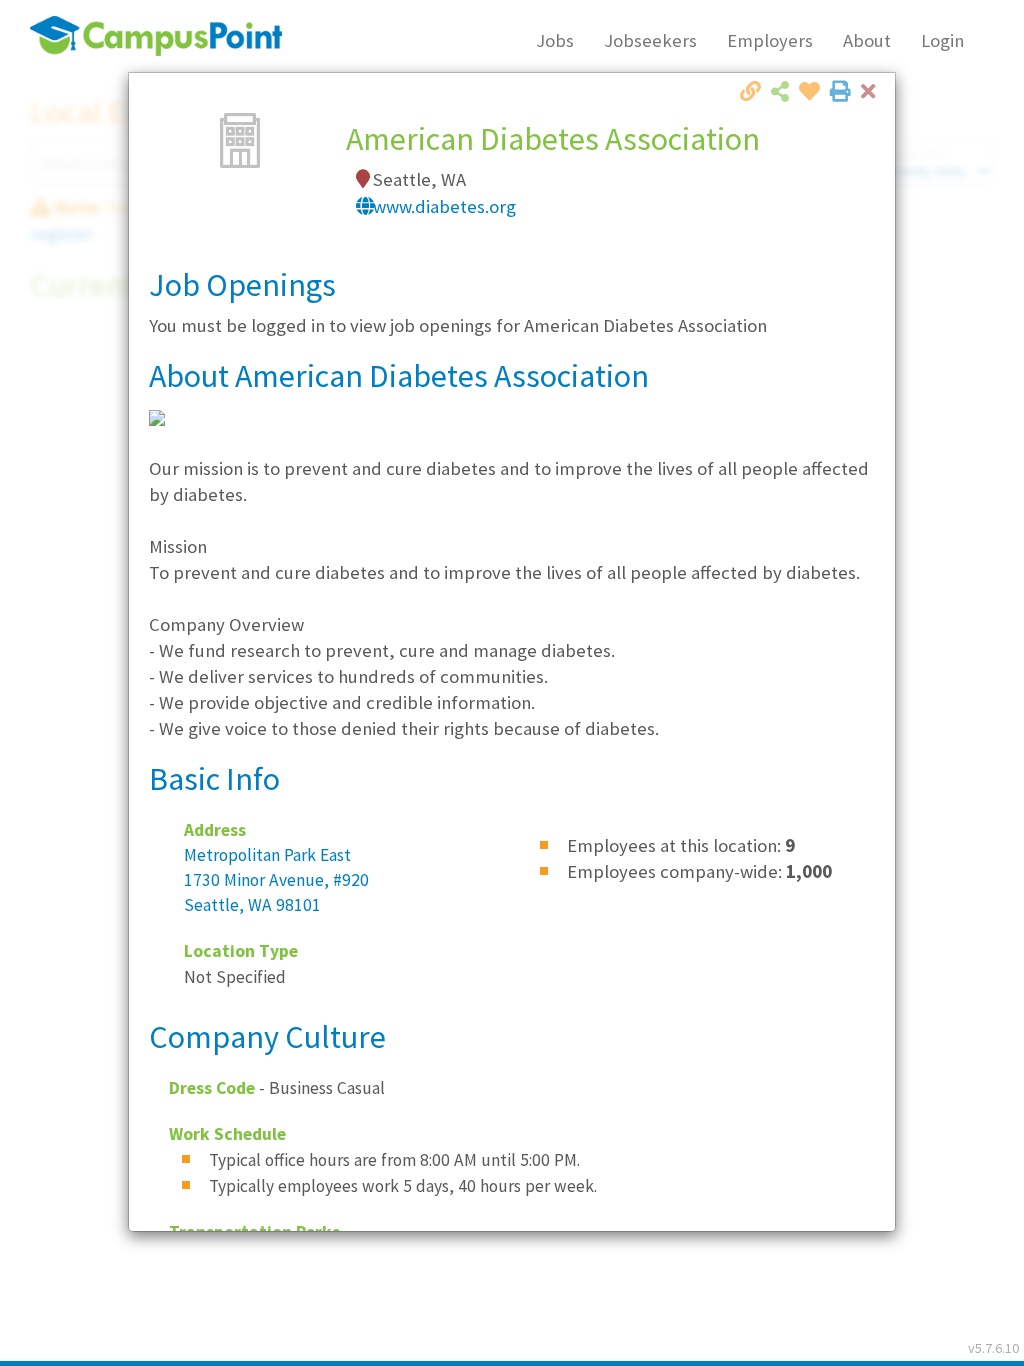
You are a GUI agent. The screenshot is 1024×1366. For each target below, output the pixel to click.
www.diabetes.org (444, 206)
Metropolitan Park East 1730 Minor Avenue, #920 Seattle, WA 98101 (276, 880)
